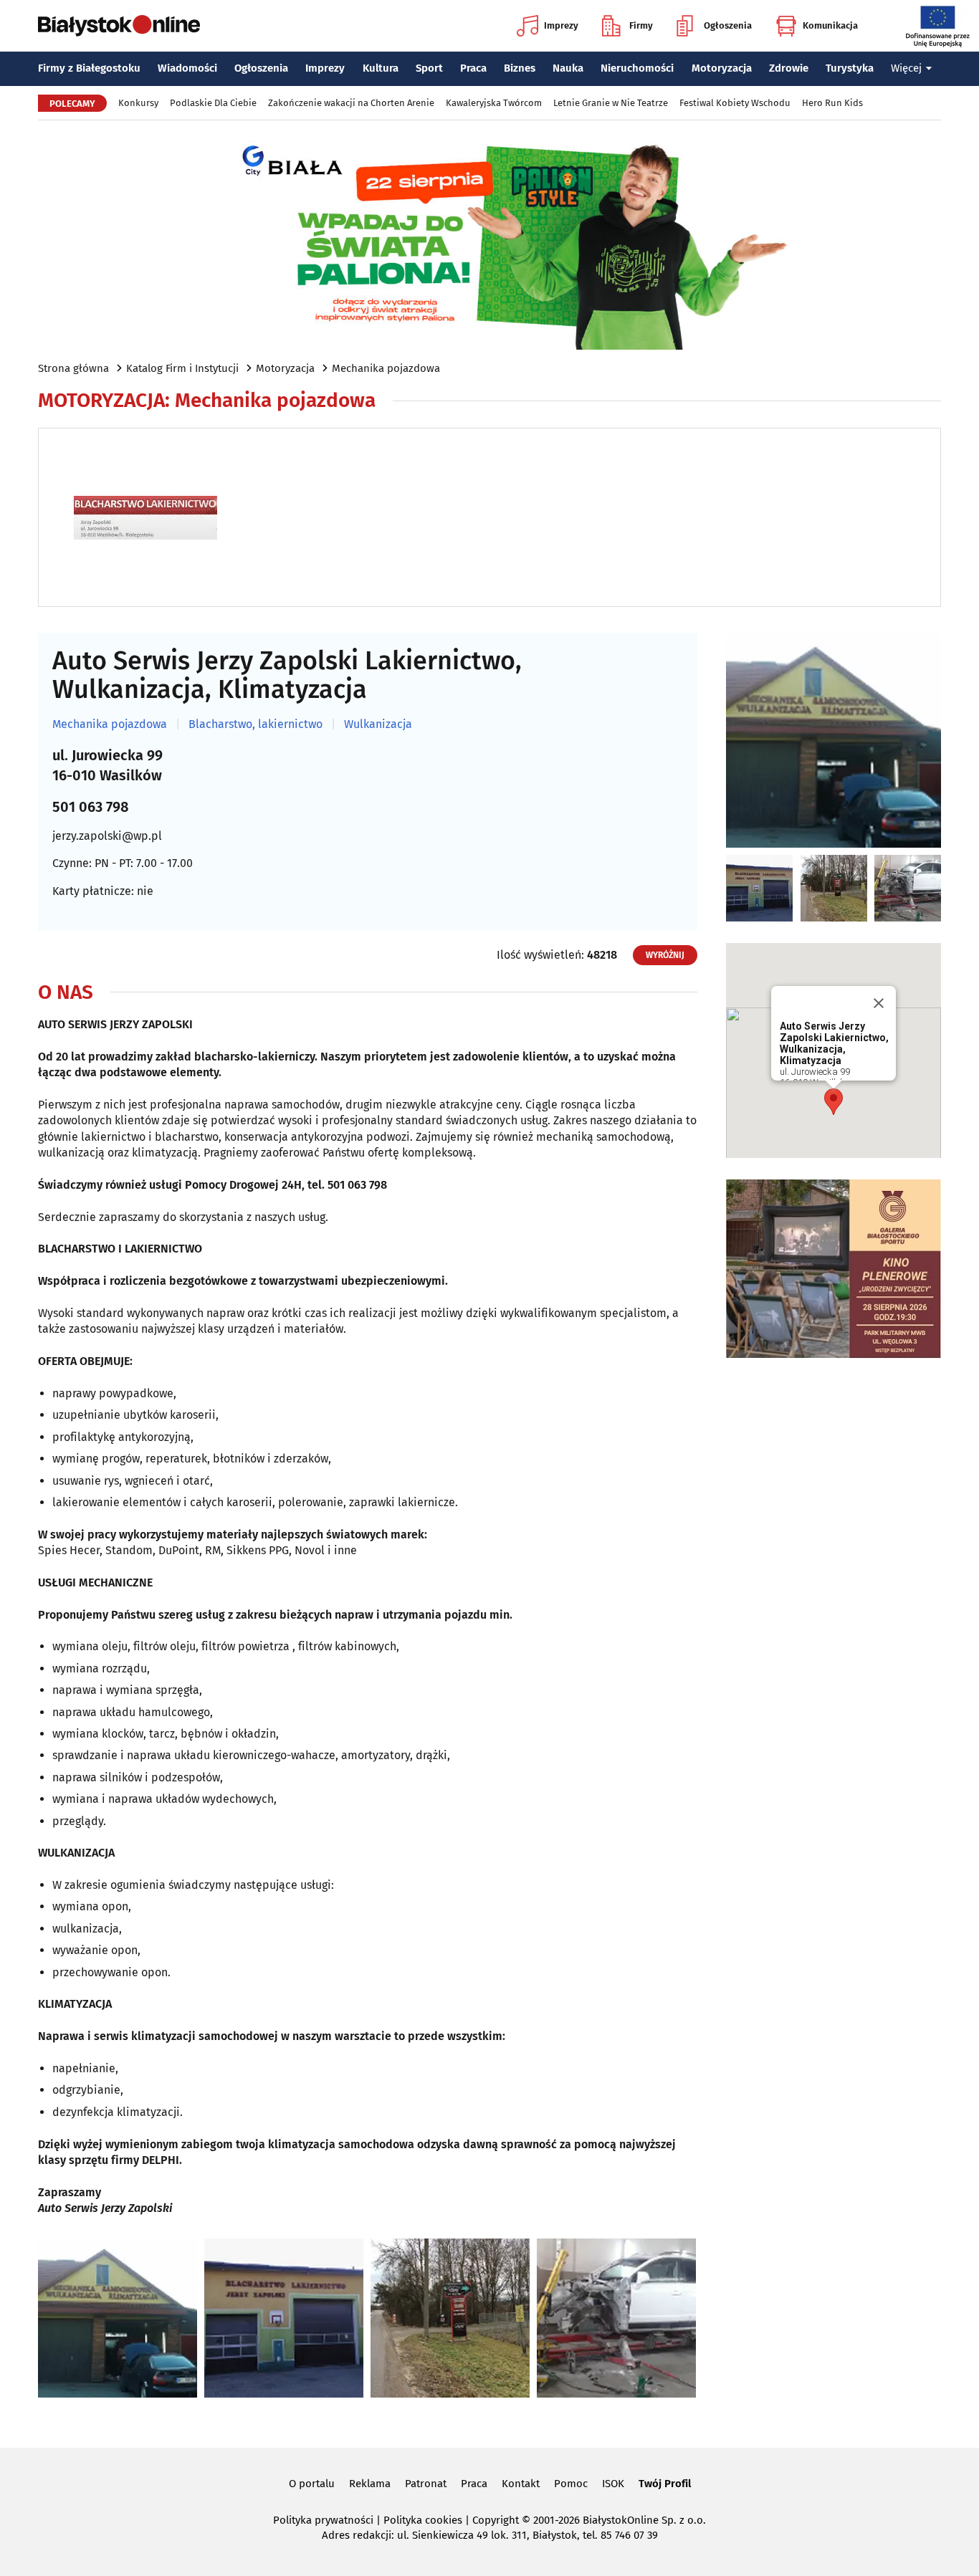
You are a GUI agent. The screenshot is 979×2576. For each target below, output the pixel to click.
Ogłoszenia (728, 25)
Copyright (496, 2520)
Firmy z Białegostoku (89, 68)
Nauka (568, 68)
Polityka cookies (423, 2520)
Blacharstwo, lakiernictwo (256, 724)
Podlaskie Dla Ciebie (213, 103)
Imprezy (561, 25)
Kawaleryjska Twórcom (494, 103)
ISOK (613, 2484)
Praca (473, 68)
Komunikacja (830, 25)
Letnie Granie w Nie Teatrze (611, 103)
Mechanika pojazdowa (386, 368)
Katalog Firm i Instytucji (182, 368)
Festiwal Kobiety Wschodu (735, 103)
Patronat (426, 2484)
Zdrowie (789, 68)
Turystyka (850, 68)
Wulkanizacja (378, 724)
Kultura (381, 68)
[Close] (879, 1003)
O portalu (312, 2484)
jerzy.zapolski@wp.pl (107, 836)
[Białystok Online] (119, 26)
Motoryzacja (722, 68)
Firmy (641, 25)
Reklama (370, 2484)
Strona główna (73, 368)
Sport (429, 68)
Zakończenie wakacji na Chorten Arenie (351, 103)
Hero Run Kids (832, 103)
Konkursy (138, 103)
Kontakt (521, 2484)
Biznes (520, 68)
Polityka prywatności (323, 2520)
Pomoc (571, 2484)
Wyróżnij (665, 955)
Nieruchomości (637, 68)
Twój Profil (665, 2484)
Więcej (906, 68)
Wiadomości (187, 68)
